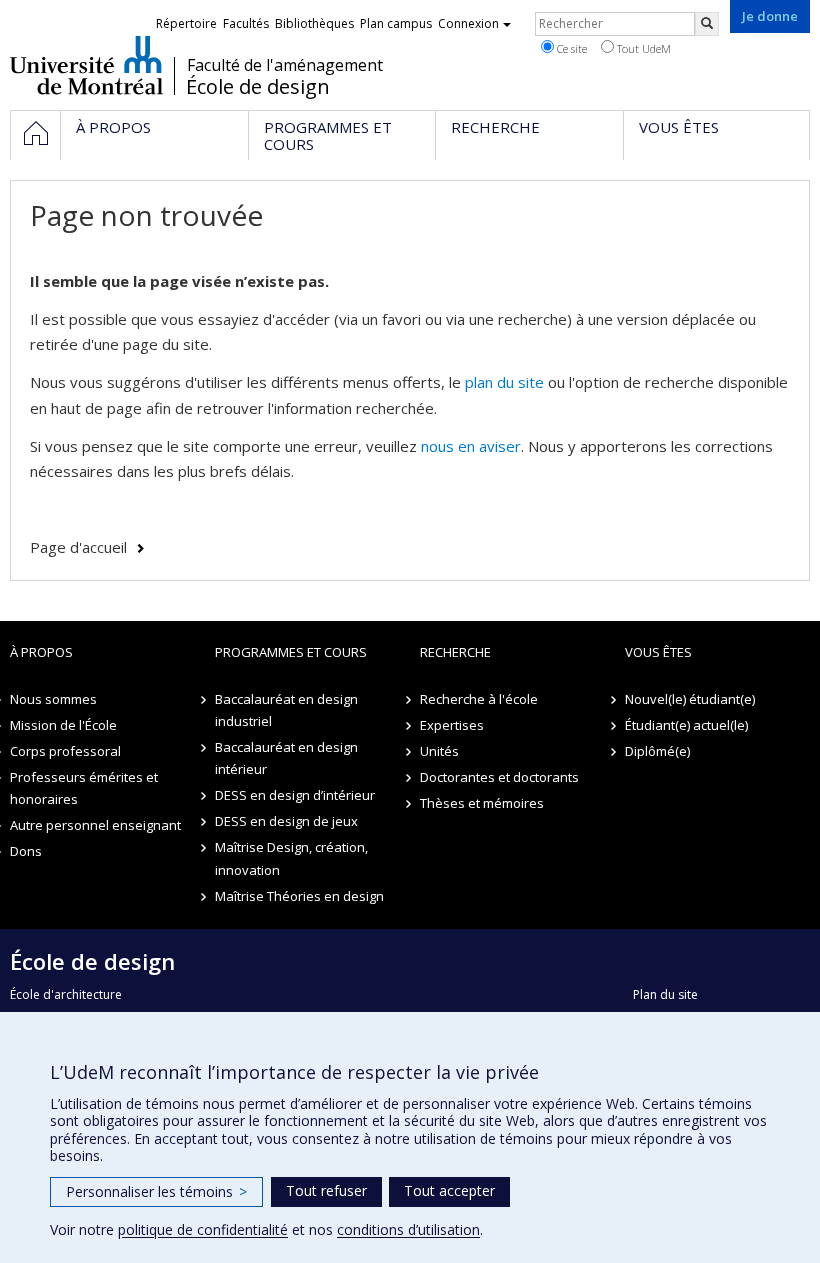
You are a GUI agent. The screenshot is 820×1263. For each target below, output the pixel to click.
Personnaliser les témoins (156, 1191)
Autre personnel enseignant (95, 825)
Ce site (570, 48)
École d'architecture (66, 994)
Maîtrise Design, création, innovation (291, 858)
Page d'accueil (78, 547)
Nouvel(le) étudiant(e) (690, 699)
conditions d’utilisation (408, 1229)
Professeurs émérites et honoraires (84, 788)
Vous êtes (658, 652)
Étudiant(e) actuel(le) (686, 725)
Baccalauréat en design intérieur (286, 758)
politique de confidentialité (203, 1229)
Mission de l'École (63, 725)
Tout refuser (326, 1190)
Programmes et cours (291, 652)
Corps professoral (65, 751)
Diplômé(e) (657, 751)
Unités (439, 751)
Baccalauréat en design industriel (286, 710)
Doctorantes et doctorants (499, 777)
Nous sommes (53, 699)
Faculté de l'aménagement (285, 65)
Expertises (452, 725)
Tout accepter (449, 1190)
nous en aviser (471, 446)
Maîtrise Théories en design (299, 896)
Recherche (455, 652)
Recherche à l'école (479, 699)
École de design (258, 87)
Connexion (468, 23)
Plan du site (665, 994)
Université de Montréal (86, 65)
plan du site (504, 382)
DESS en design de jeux (286, 821)
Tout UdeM (642, 48)
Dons (26, 851)
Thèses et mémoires (482, 803)
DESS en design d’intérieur (295, 795)
